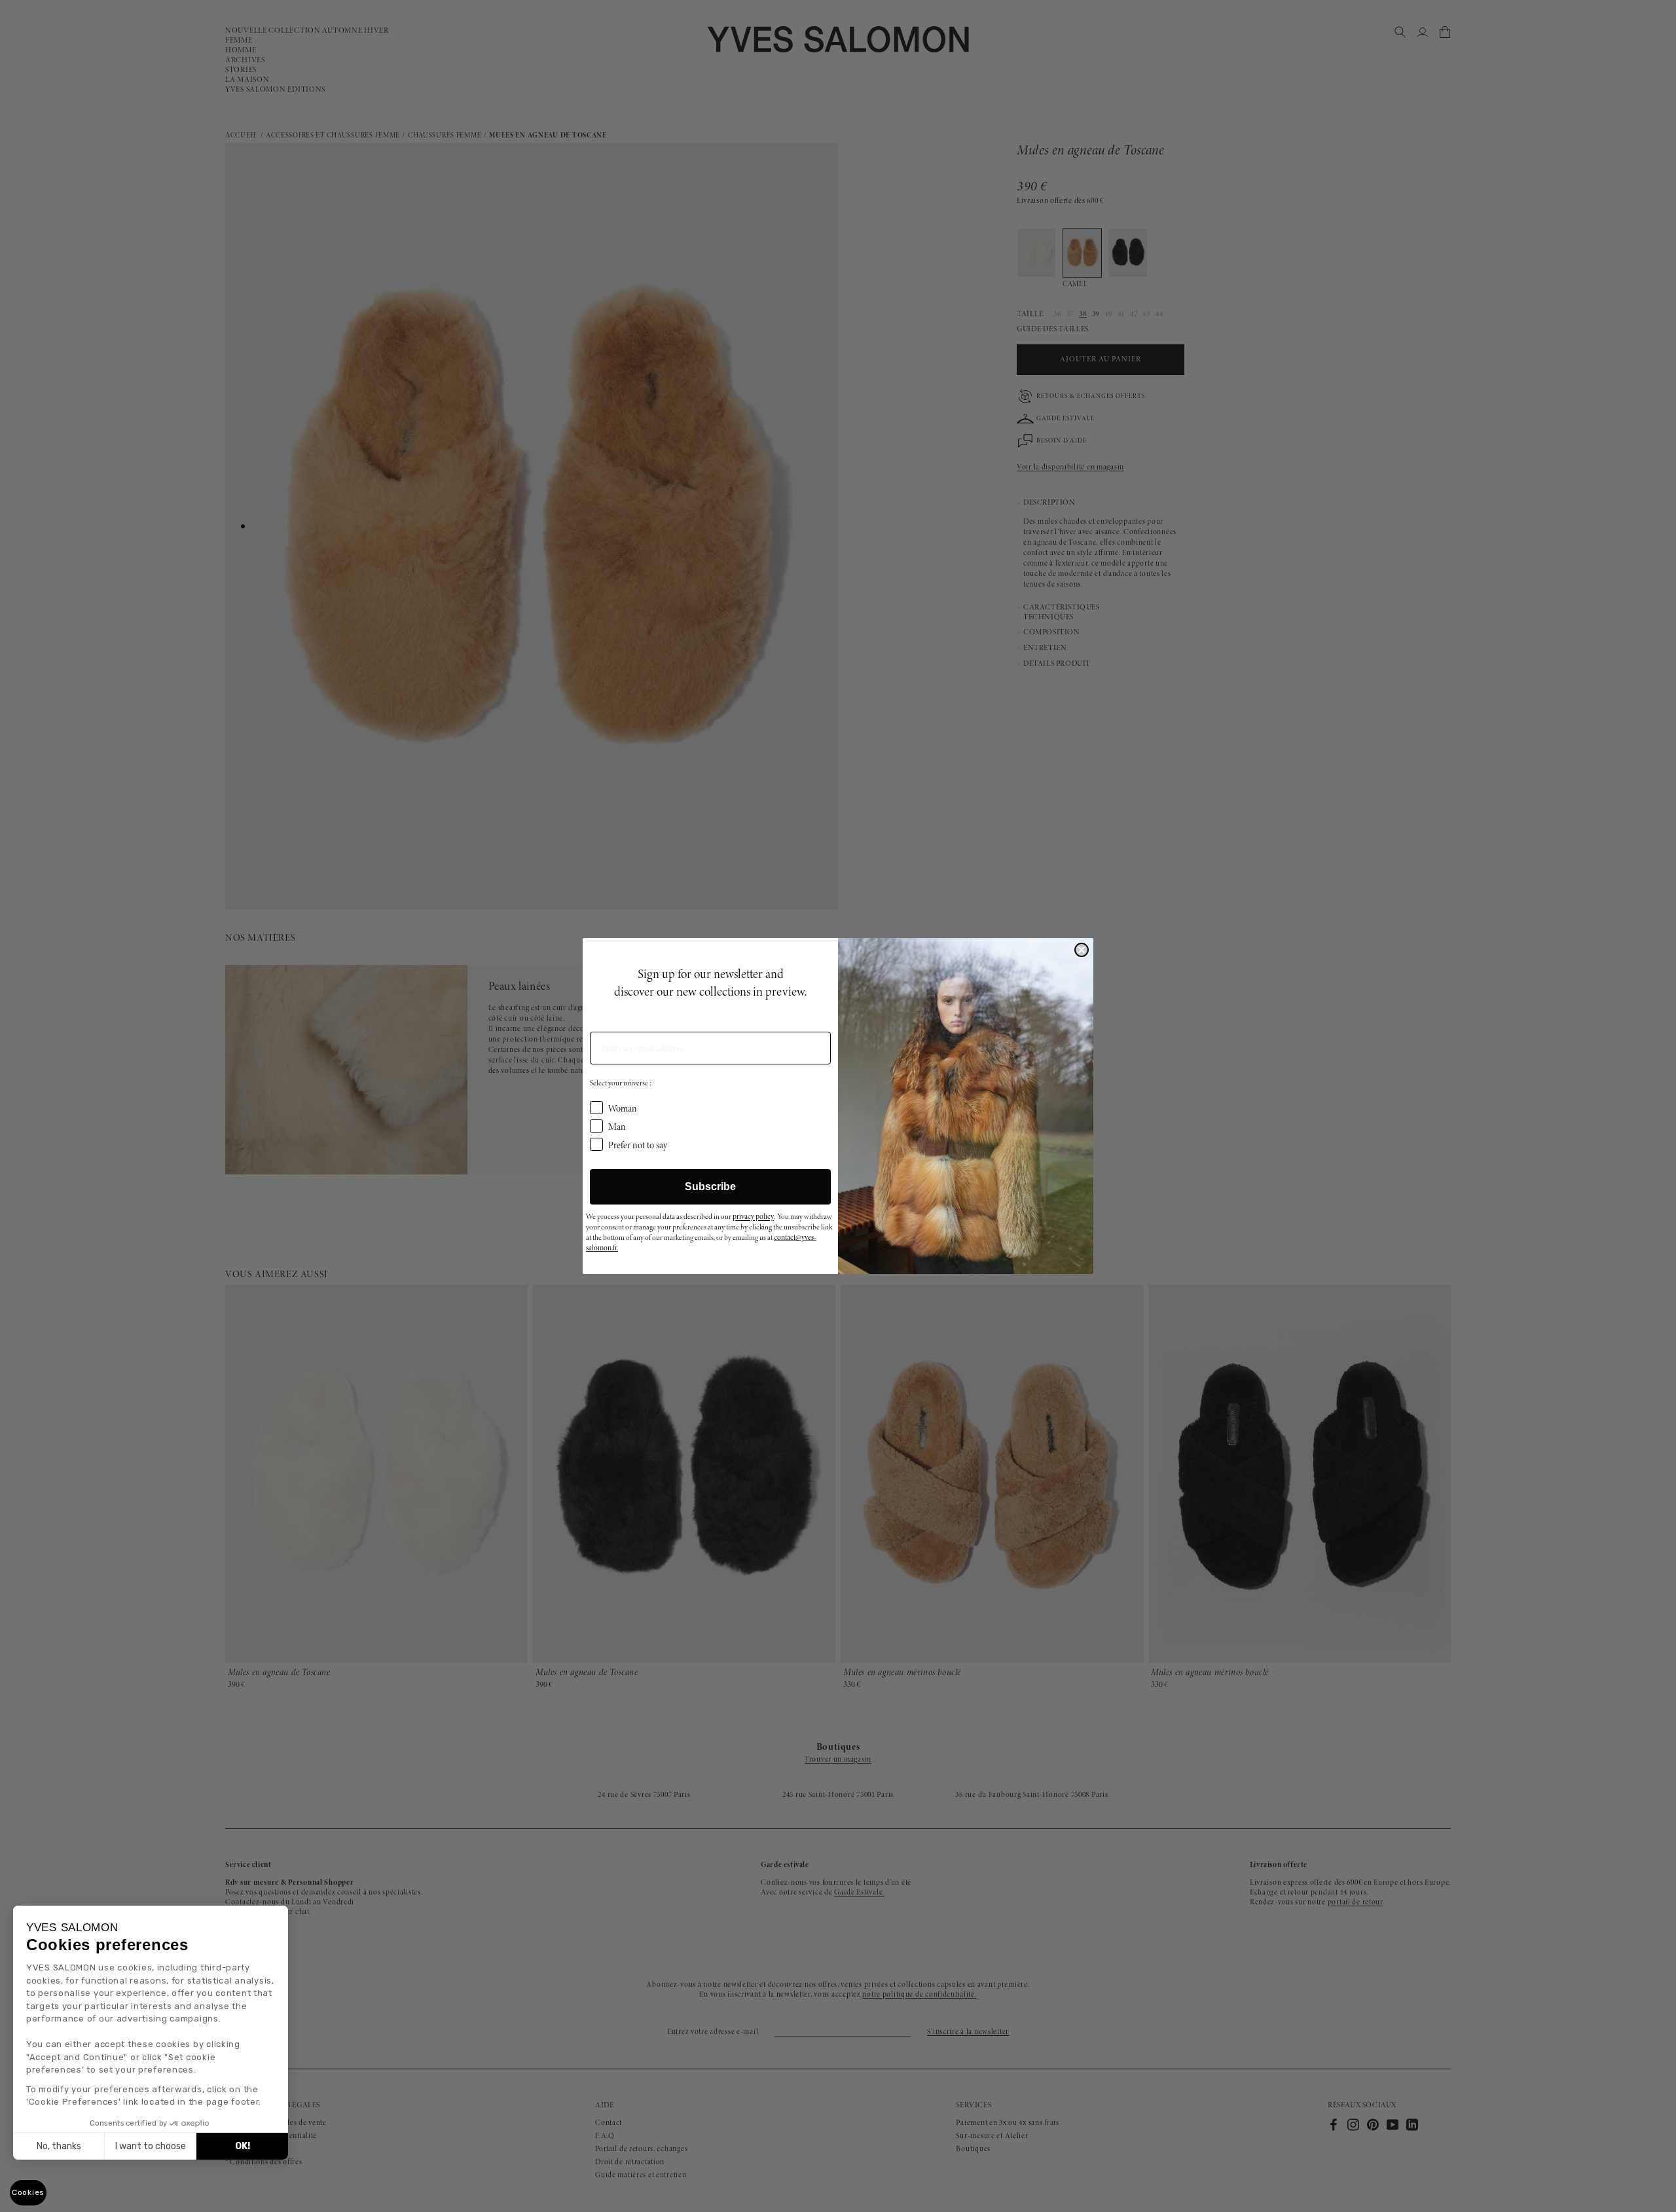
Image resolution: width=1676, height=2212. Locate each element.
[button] (28, 2193)
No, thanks (59, 2146)
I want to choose (151, 2146)
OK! (243, 2146)
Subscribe (710, 1187)
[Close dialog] (1082, 950)
